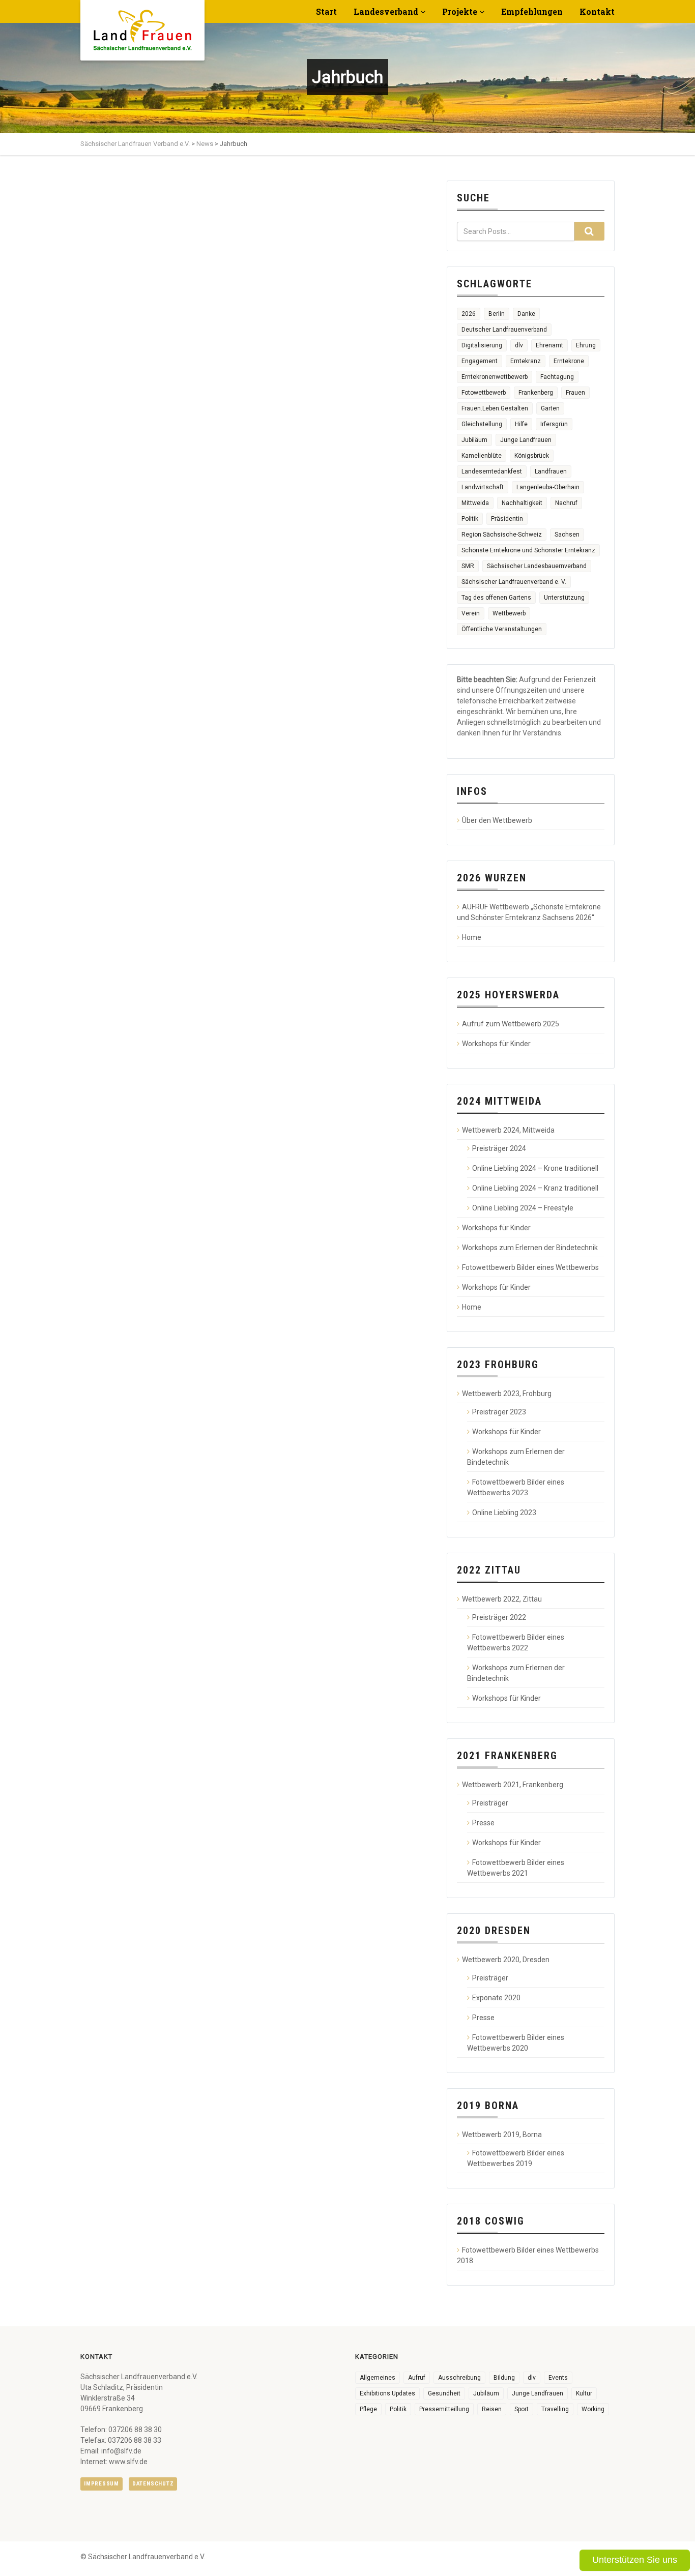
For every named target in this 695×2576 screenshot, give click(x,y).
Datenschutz (153, 2484)
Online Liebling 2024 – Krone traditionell (535, 1168)
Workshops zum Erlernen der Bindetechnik (530, 1248)
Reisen (492, 2409)
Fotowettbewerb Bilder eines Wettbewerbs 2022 (516, 1642)
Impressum (102, 2484)
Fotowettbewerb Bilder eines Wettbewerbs (530, 1267)
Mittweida (475, 503)
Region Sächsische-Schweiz (502, 535)
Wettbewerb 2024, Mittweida (508, 1130)
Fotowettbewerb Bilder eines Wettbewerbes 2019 (516, 2158)
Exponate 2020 (496, 1998)
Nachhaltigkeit (522, 503)
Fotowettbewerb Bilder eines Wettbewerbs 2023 (516, 1487)
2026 (469, 314)
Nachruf (566, 503)
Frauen (575, 393)
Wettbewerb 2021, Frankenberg (513, 1785)
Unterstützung (564, 598)
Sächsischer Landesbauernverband (537, 566)
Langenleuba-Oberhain (548, 487)
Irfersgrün (554, 424)
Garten (550, 408)
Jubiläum (474, 440)
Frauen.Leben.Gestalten (495, 408)
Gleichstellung (482, 424)
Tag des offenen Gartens (496, 598)
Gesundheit (444, 2393)
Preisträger (490, 1803)
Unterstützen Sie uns (635, 2560)
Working (593, 2409)
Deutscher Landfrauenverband (504, 330)
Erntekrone (569, 361)
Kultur (584, 2393)
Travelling (555, 2409)
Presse (483, 1823)
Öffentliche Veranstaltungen (502, 629)
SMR (468, 566)
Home (472, 937)
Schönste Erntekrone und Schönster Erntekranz (528, 550)
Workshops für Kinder (496, 1044)
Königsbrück (532, 456)
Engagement (480, 361)
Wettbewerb (509, 613)
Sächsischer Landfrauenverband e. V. (514, 582)
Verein (471, 613)
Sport (522, 2409)
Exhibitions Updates (387, 2393)
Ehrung (586, 345)
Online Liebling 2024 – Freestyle (523, 1208)
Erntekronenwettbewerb (495, 377)
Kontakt (597, 11)
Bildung (504, 2378)
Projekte (460, 11)
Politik (470, 519)
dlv (519, 345)
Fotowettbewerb (484, 393)
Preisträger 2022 (499, 1617)
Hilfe (521, 424)
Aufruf (417, 2378)
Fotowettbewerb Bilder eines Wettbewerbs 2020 (516, 2043)
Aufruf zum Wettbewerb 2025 (511, 1024)
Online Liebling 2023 (504, 1513)
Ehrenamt (549, 345)
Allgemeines (378, 2378)
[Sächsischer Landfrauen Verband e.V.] (142, 26)
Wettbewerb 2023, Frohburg (507, 1394)
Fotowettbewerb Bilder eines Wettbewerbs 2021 (516, 1868)
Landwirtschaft (483, 487)
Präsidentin (507, 519)
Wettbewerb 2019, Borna (502, 2135)
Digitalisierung (482, 345)
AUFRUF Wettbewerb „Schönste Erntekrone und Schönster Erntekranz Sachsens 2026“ (529, 912)
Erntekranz (526, 361)
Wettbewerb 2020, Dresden (506, 1960)
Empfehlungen (532, 11)
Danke (526, 314)
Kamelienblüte (482, 456)
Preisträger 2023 (499, 1412)
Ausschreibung (459, 2378)
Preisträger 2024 (499, 1148)
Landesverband (386, 11)
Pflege (368, 2409)
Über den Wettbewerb (497, 820)
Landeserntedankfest (492, 471)
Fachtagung (557, 377)
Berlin (497, 314)
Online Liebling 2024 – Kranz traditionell (535, 1188)
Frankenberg (536, 393)
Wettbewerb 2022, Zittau (502, 1599)
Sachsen (567, 535)
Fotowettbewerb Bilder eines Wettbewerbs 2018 (528, 2255)
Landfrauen (551, 471)
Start (326, 11)
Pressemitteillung (444, 2409)
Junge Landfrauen (526, 440)
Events (558, 2378)
